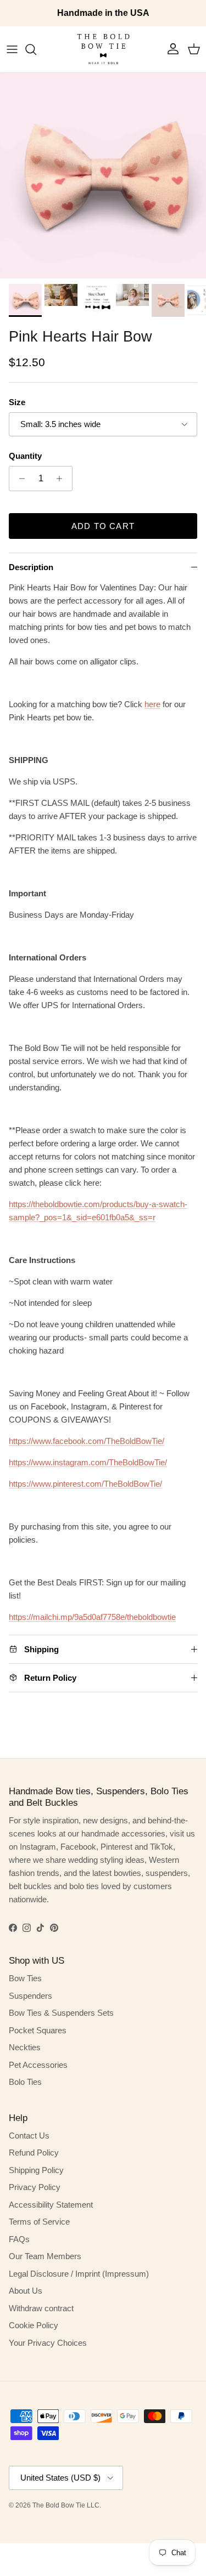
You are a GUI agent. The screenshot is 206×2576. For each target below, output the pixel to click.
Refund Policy (34, 2153)
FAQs (19, 2239)
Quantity (25, 456)
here (152, 704)
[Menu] (12, 49)
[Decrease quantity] (19, 479)
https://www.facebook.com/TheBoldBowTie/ (87, 1441)
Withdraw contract (41, 2308)
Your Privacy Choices (48, 2343)
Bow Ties (25, 1978)
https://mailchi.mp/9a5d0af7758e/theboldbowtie (92, 1617)
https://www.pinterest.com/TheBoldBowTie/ (85, 1484)
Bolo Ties (25, 2082)
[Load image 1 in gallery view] (103, 176)
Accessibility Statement (51, 2205)
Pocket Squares (38, 2030)
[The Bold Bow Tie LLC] (103, 49)
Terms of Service (39, 2222)
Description (31, 567)
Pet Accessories (38, 2065)
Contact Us (29, 2136)
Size (17, 402)
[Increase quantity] (62, 479)
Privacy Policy (35, 2187)
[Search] (36, 49)
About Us (26, 2291)
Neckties (25, 2047)
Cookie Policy (34, 2325)
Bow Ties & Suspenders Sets (61, 2013)
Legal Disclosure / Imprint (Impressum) (79, 2274)
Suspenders (30, 1996)
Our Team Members (45, 2256)
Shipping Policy (36, 2170)
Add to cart (103, 526)
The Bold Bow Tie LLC (66, 2505)
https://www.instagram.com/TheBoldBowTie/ (88, 1462)
